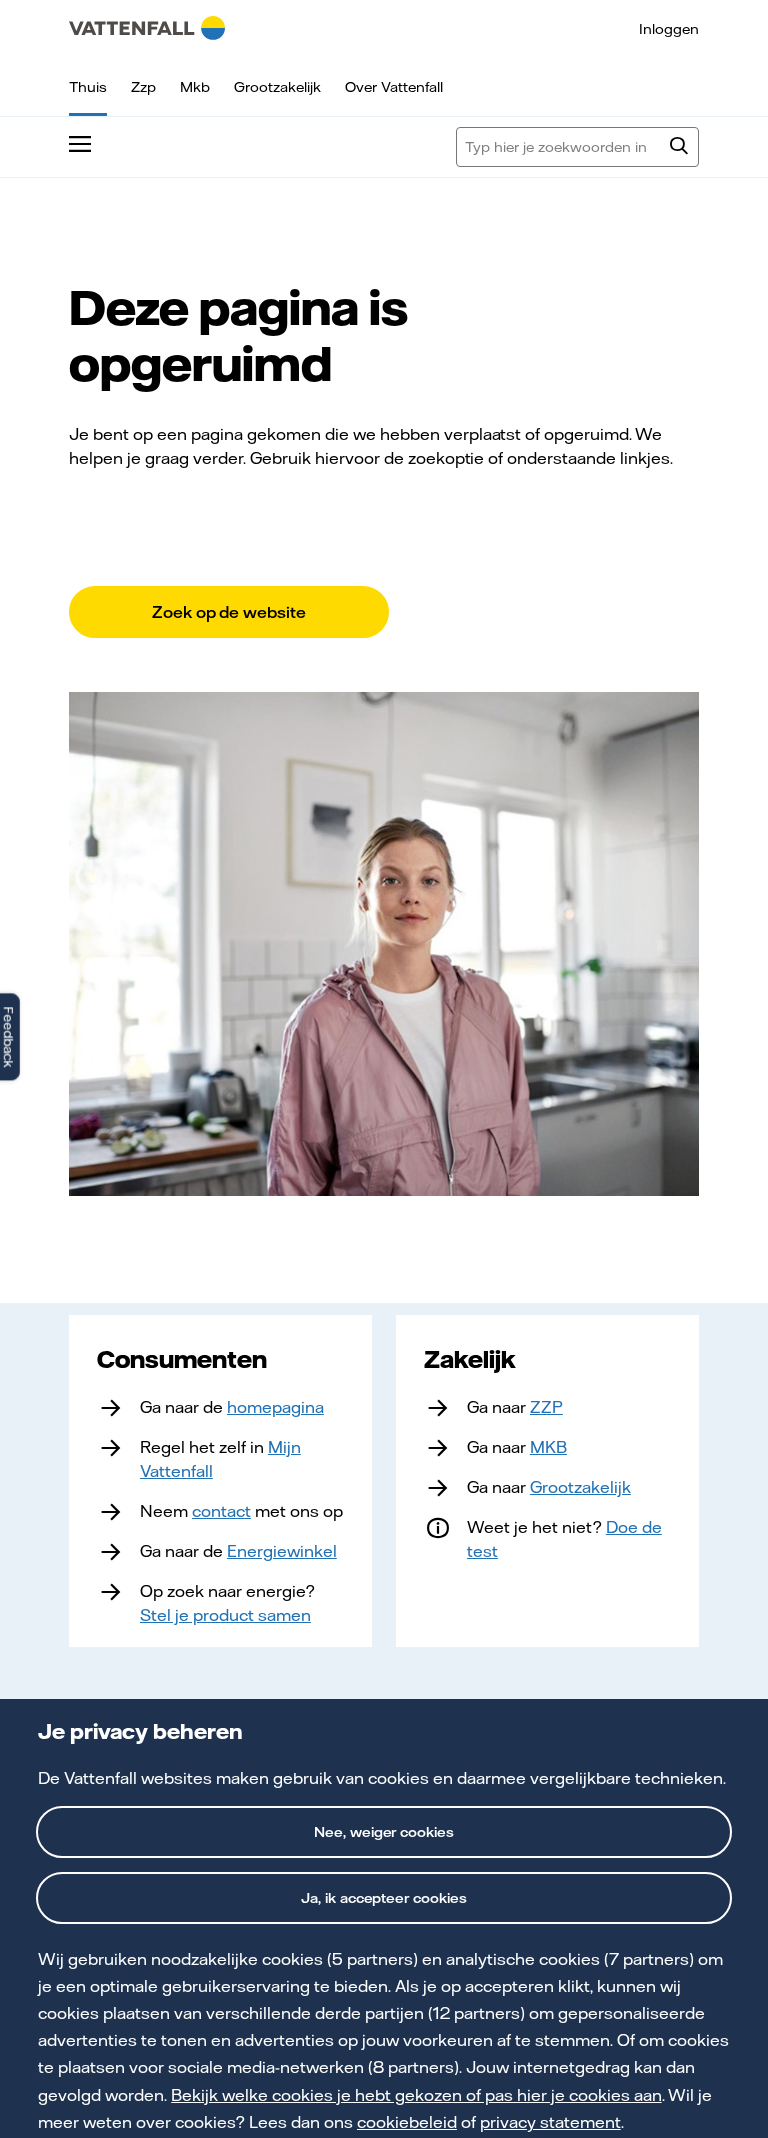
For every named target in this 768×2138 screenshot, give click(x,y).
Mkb (195, 87)
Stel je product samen (225, 1615)
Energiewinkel (282, 1551)
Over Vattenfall (394, 87)
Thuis (88, 87)
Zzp (143, 87)
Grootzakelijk (277, 87)
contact (221, 1511)
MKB (548, 1447)
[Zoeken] (679, 148)
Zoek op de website (229, 612)
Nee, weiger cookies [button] (384, 1832)
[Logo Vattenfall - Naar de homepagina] (147, 28)
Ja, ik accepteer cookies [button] (384, 1898)
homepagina (275, 1407)
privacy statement (550, 2122)
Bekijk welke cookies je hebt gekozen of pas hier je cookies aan (416, 2095)
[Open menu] (80, 147)
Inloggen (669, 29)
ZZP (546, 1407)
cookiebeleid (407, 2122)
